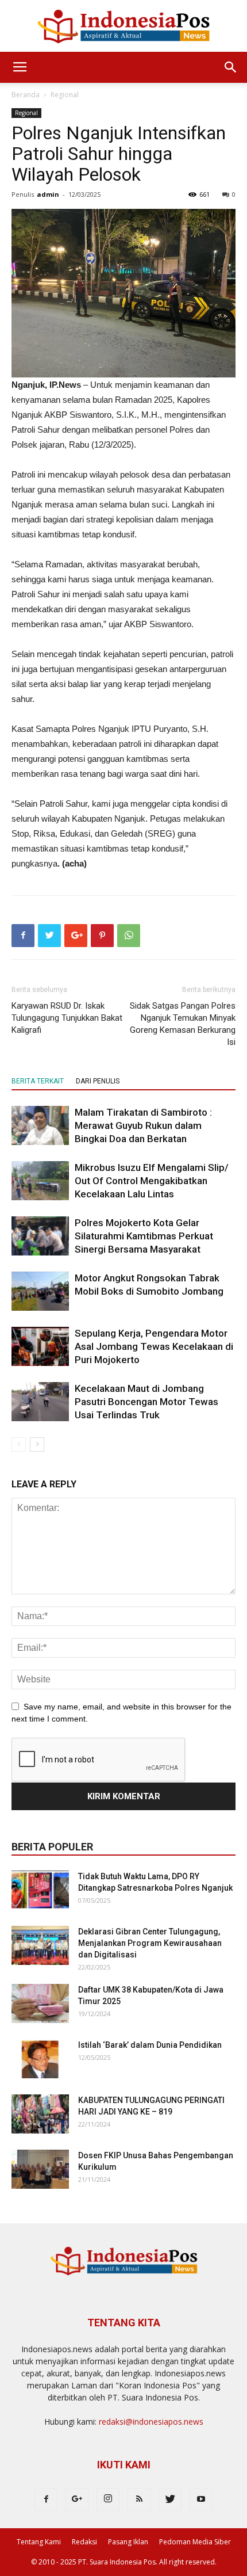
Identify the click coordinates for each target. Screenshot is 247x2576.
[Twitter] (170, 2499)
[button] (231, 67)
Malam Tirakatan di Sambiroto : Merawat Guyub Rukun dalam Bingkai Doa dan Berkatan (143, 1125)
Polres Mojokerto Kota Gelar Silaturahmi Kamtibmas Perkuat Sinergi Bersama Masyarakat (144, 1236)
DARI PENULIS (98, 1081)
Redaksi (84, 2542)
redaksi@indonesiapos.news (151, 2422)
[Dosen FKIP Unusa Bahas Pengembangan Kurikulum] (40, 2169)
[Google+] (77, 2499)
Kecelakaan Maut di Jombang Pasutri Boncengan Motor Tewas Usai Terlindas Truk (146, 1402)
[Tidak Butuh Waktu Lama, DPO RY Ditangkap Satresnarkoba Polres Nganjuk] (40, 1890)
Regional (65, 95)
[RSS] (139, 2499)
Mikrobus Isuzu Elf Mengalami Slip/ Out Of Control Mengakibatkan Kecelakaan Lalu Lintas (152, 1181)
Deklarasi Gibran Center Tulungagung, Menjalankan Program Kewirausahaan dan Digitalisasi (150, 1943)
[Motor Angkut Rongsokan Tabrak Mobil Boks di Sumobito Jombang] (40, 1291)
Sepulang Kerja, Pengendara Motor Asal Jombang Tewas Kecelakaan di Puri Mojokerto (154, 1346)
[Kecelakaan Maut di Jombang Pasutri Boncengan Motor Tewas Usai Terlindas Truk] (40, 1402)
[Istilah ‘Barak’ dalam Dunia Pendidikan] (40, 2059)
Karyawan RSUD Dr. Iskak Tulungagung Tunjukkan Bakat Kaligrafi (67, 1018)
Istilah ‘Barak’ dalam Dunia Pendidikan (150, 2045)
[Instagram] (108, 2499)
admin (48, 194)
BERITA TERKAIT (38, 1081)
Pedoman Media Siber (195, 2542)
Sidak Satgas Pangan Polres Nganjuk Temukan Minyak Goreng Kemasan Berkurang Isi (183, 1024)
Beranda (26, 95)
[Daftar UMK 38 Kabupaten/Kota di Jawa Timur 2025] (40, 2004)
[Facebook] (46, 2499)
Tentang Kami (39, 2542)
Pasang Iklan (128, 2542)
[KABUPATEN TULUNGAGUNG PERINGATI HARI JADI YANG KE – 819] (40, 2114)
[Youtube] (201, 2499)
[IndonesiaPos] (123, 27)
